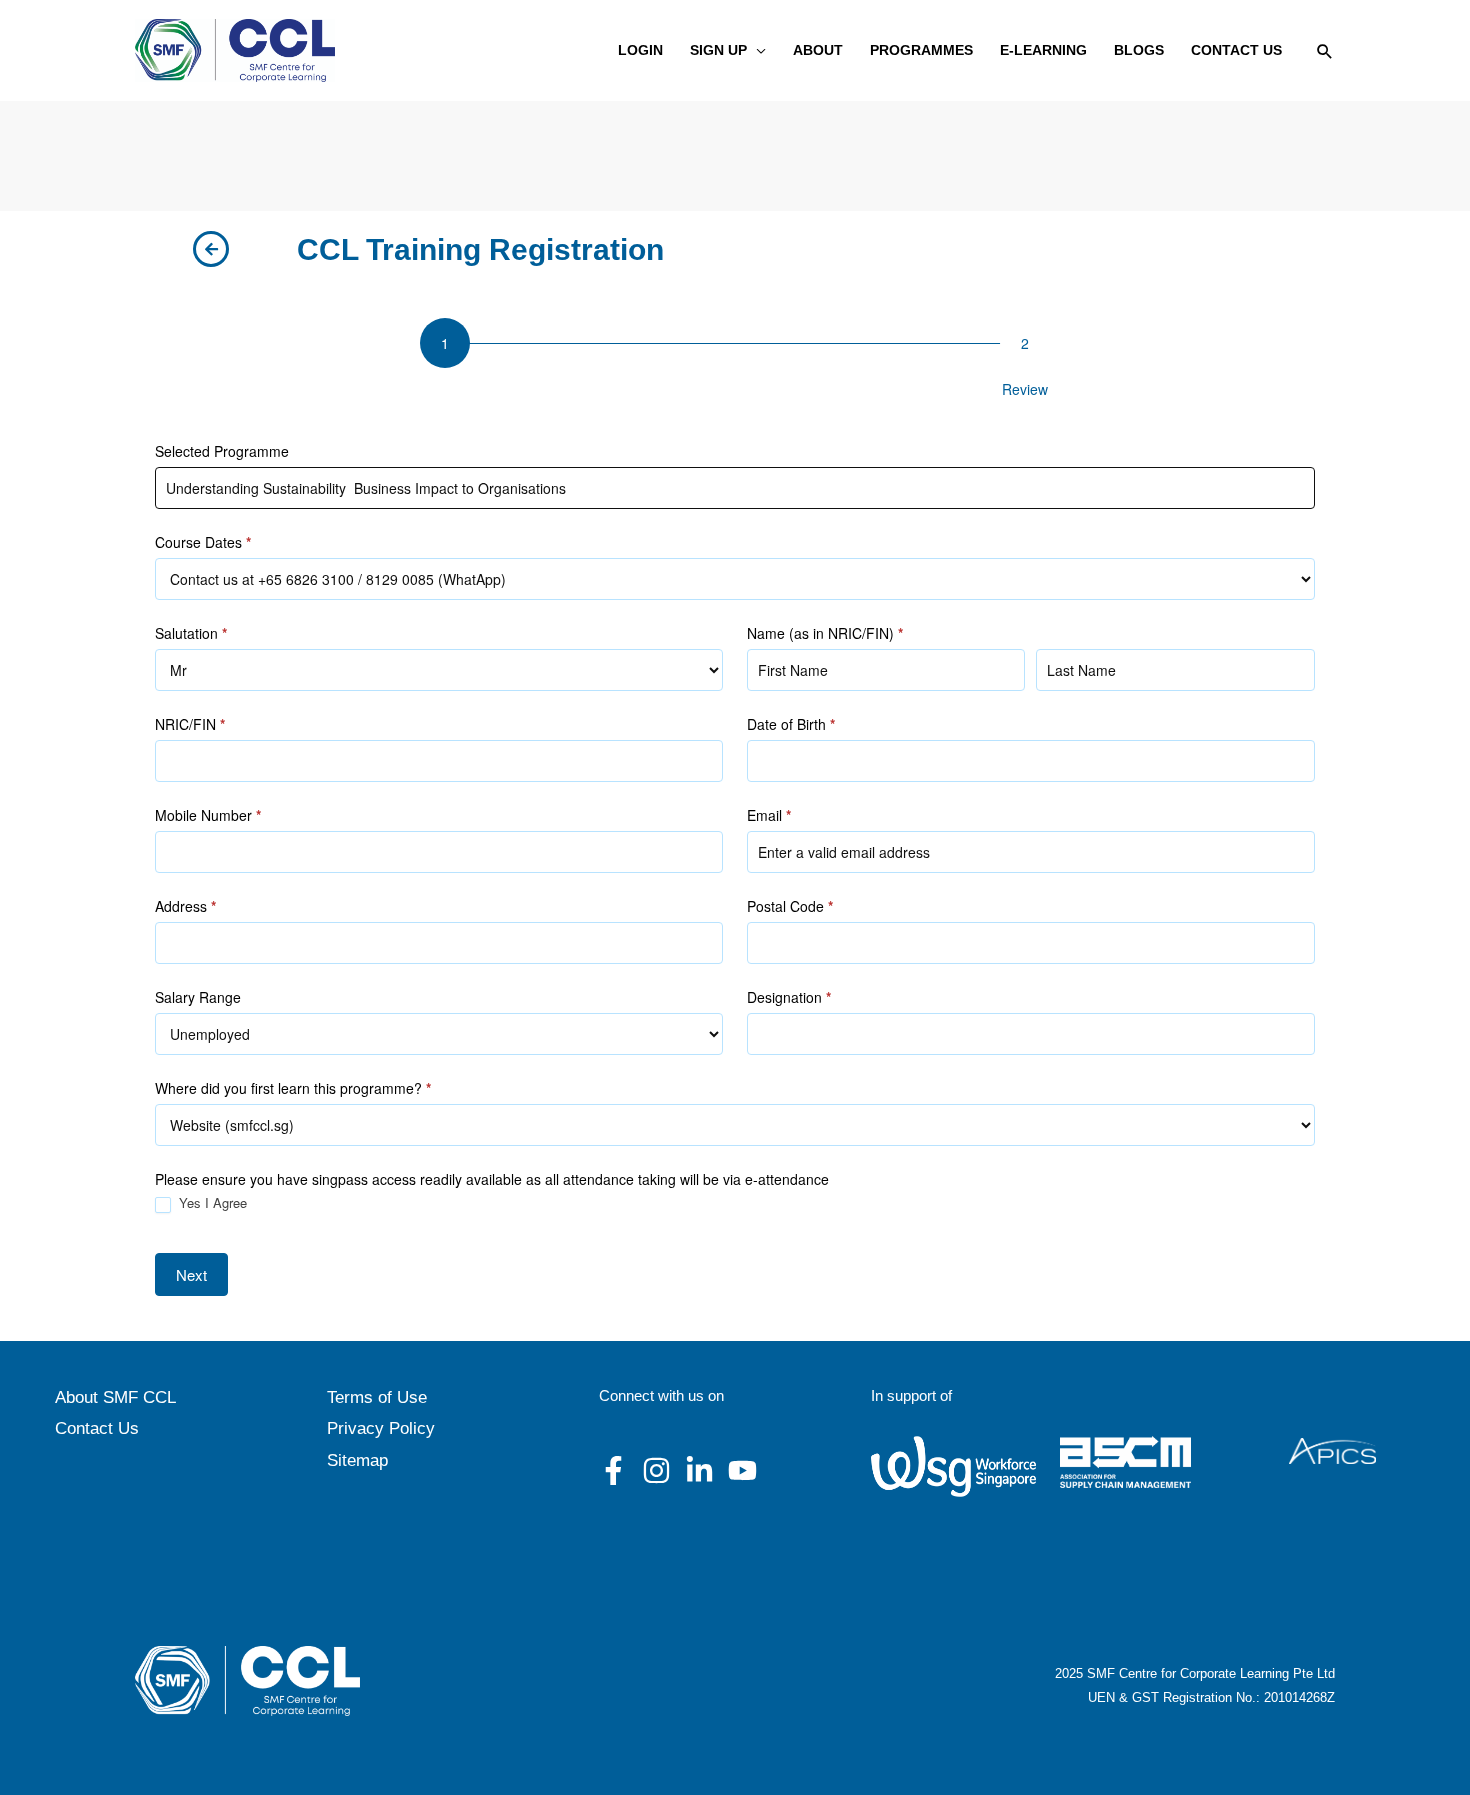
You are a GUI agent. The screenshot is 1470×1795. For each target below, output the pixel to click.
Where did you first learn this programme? (293, 1088)
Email (769, 815)
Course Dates (203, 542)
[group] (735, 363)
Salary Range (198, 997)
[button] (756, 50)
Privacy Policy (381, 1428)
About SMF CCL (115, 1397)
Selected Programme (222, 451)
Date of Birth (791, 724)
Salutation (191, 633)
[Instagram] (656, 1470)
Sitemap (357, 1460)
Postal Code (790, 906)
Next (191, 1274)
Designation (789, 997)
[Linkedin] (699, 1470)
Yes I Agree (211, 1203)
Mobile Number (208, 815)
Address (185, 906)
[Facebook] (613, 1470)
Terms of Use (377, 1397)
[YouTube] (742, 1470)
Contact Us (97, 1428)
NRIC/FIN (190, 724)
